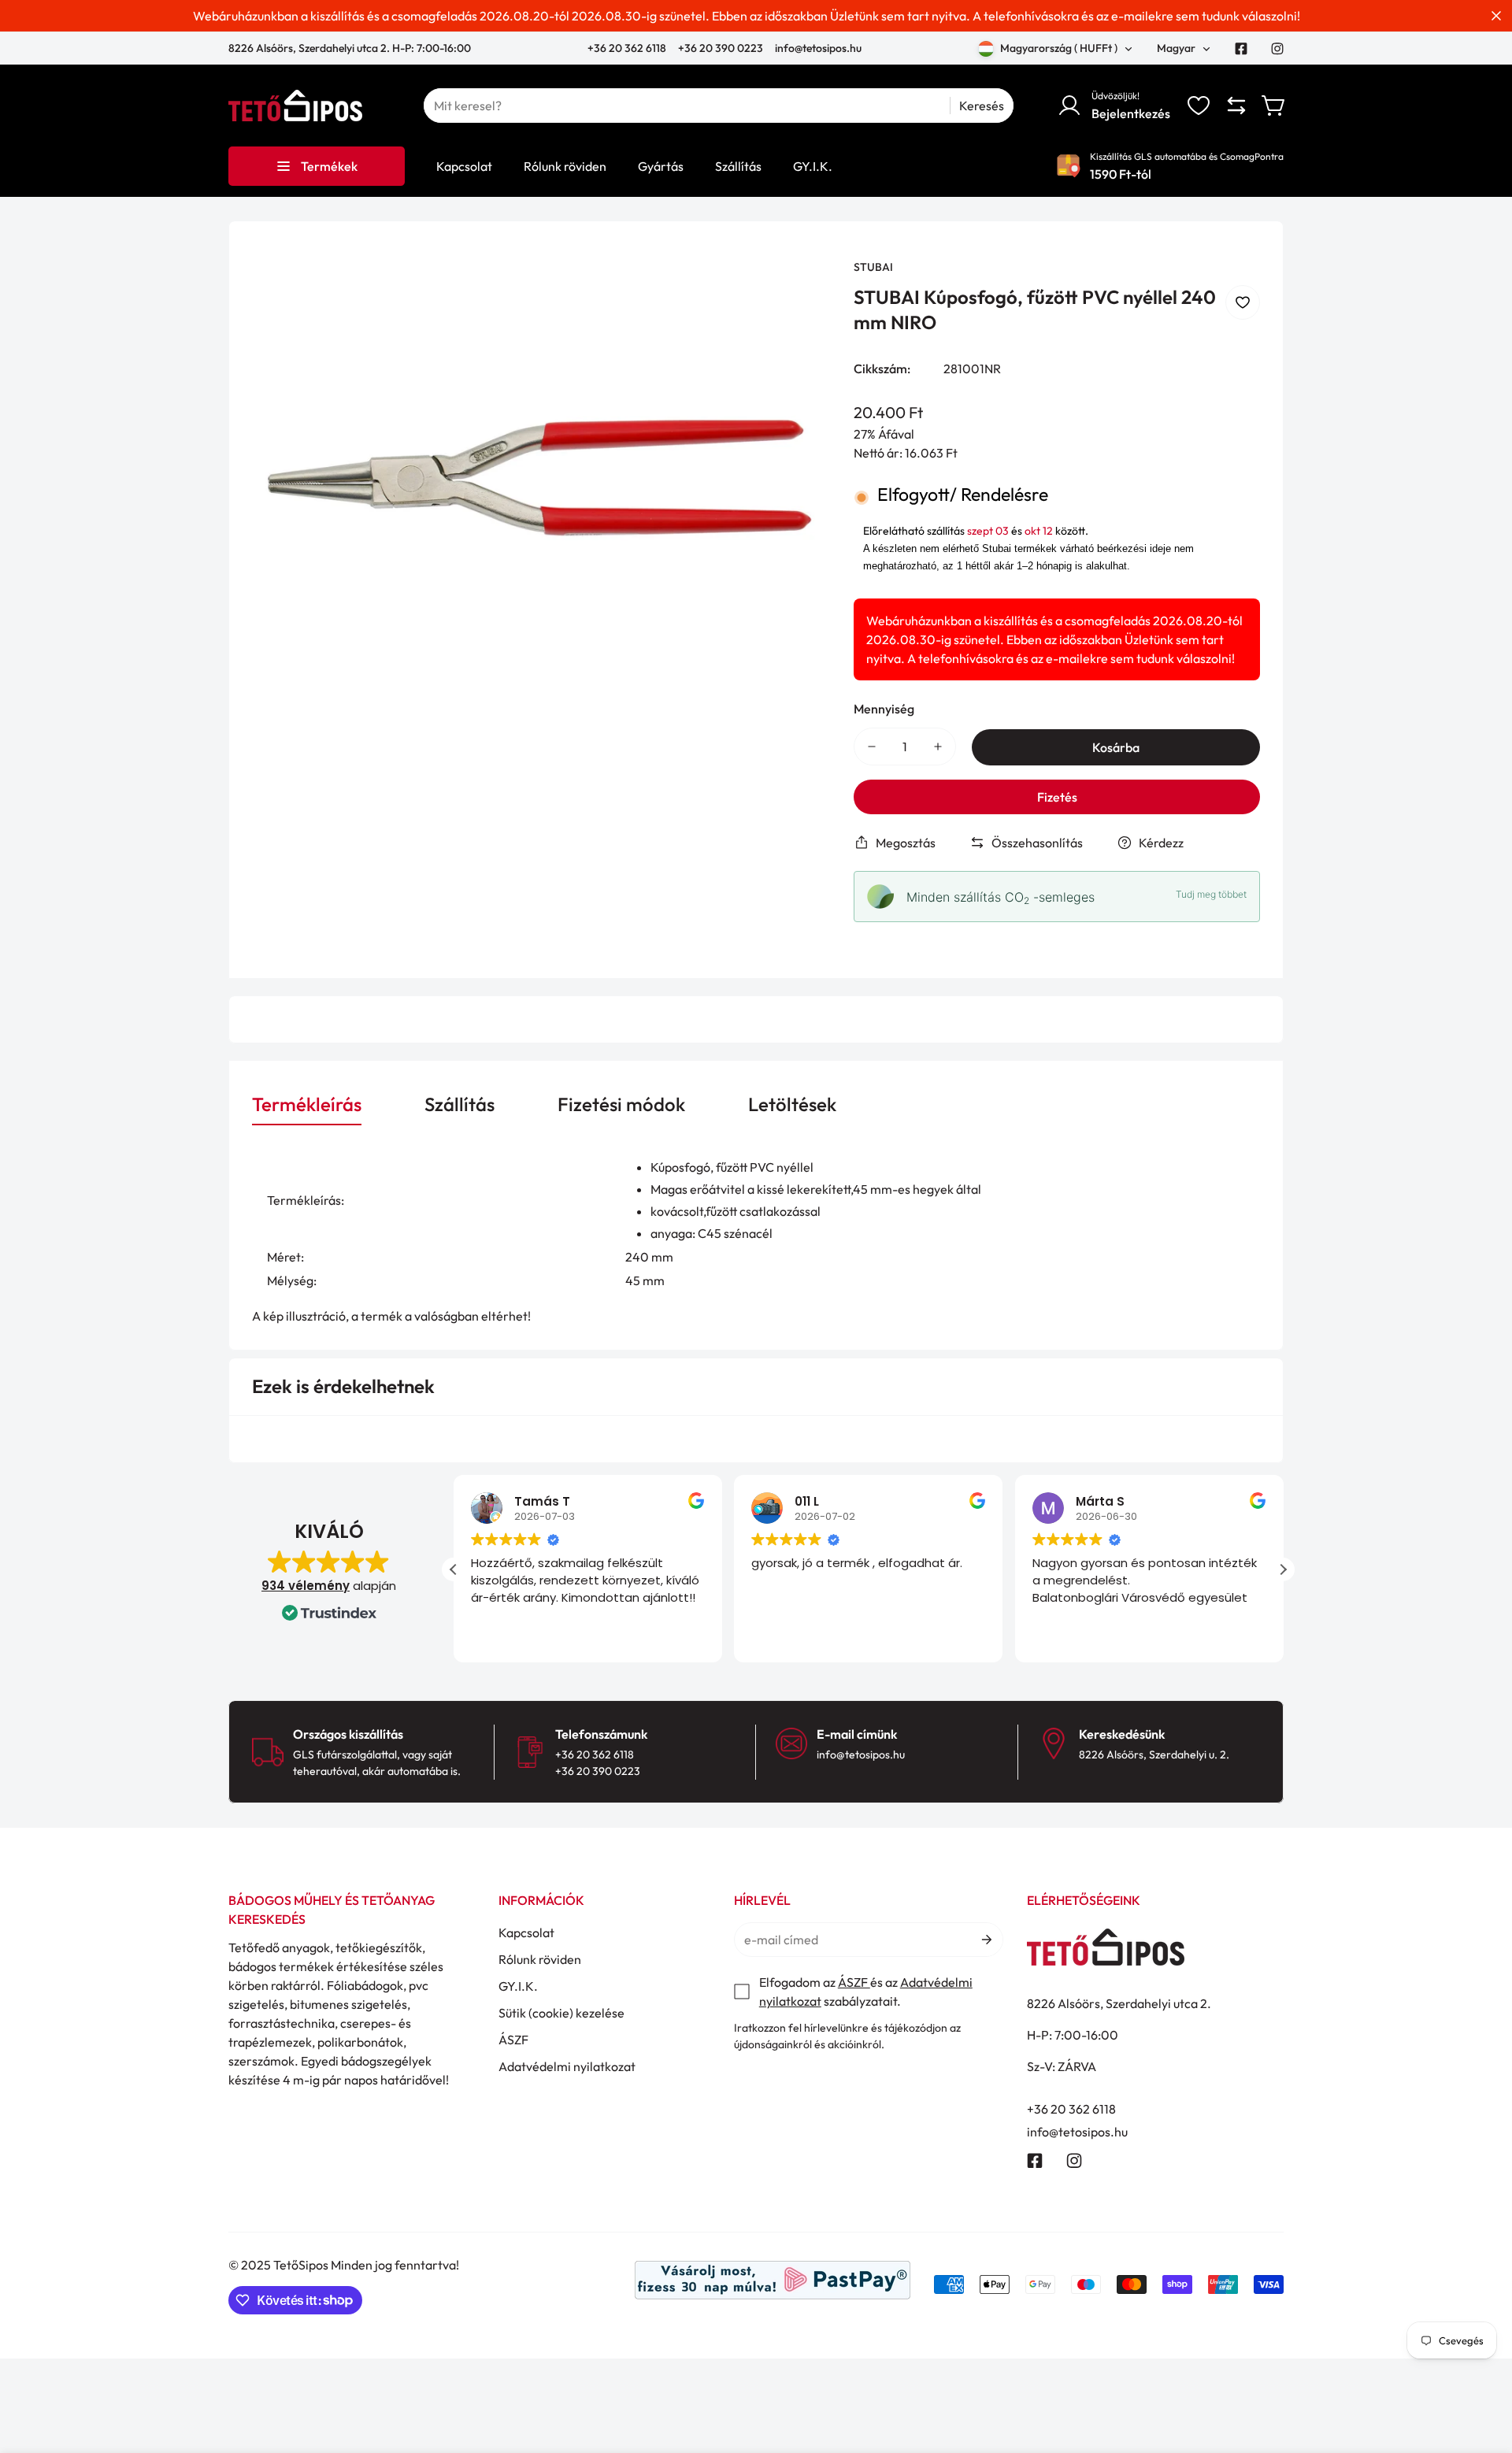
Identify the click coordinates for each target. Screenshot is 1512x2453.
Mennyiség (884, 709)
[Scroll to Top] (1481, 2367)
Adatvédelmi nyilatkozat (567, 2066)
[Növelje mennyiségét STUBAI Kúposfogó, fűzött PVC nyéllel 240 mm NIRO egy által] (938, 747)
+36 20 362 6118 (628, 48)
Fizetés (1057, 797)
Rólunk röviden (540, 1959)
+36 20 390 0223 (721, 48)
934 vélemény (306, 1586)
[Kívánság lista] (1199, 106)
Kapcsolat (526, 1932)
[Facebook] (1241, 49)
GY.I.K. (518, 1986)
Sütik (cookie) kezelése (561, 2013)
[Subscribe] (986, 1940)
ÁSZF (513, 2040)
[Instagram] (1277, 49)
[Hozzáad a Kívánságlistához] (1243, 302)
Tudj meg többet (1211, 894)
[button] (1274, 106)
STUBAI (873, 267)
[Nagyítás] (797, 292)
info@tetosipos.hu (818, 48)
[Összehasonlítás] (1236, 106)
